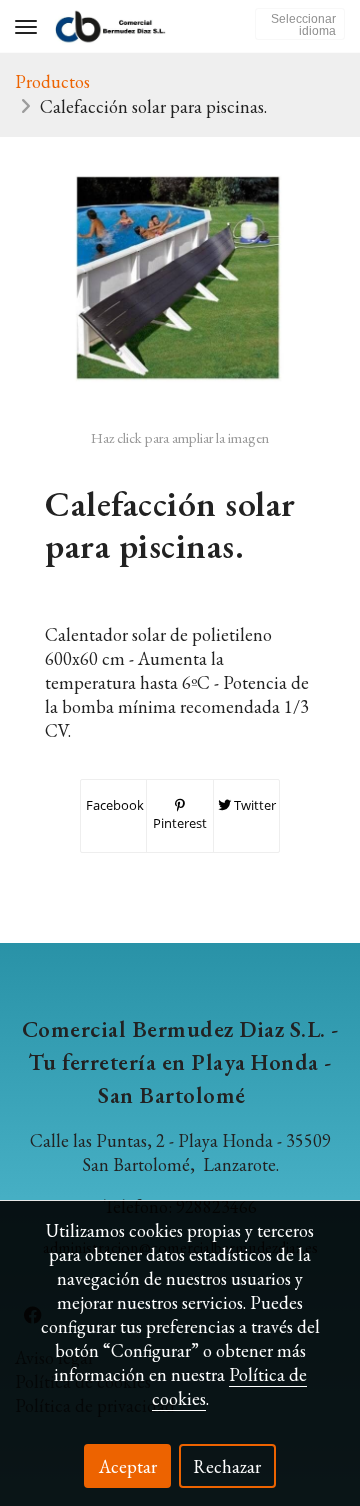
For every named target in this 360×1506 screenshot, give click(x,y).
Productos (52, 81)
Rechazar (227, 1466)
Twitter (253, 805)
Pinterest (180, 823)
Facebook (113, 805)
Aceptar (128, 1466)
